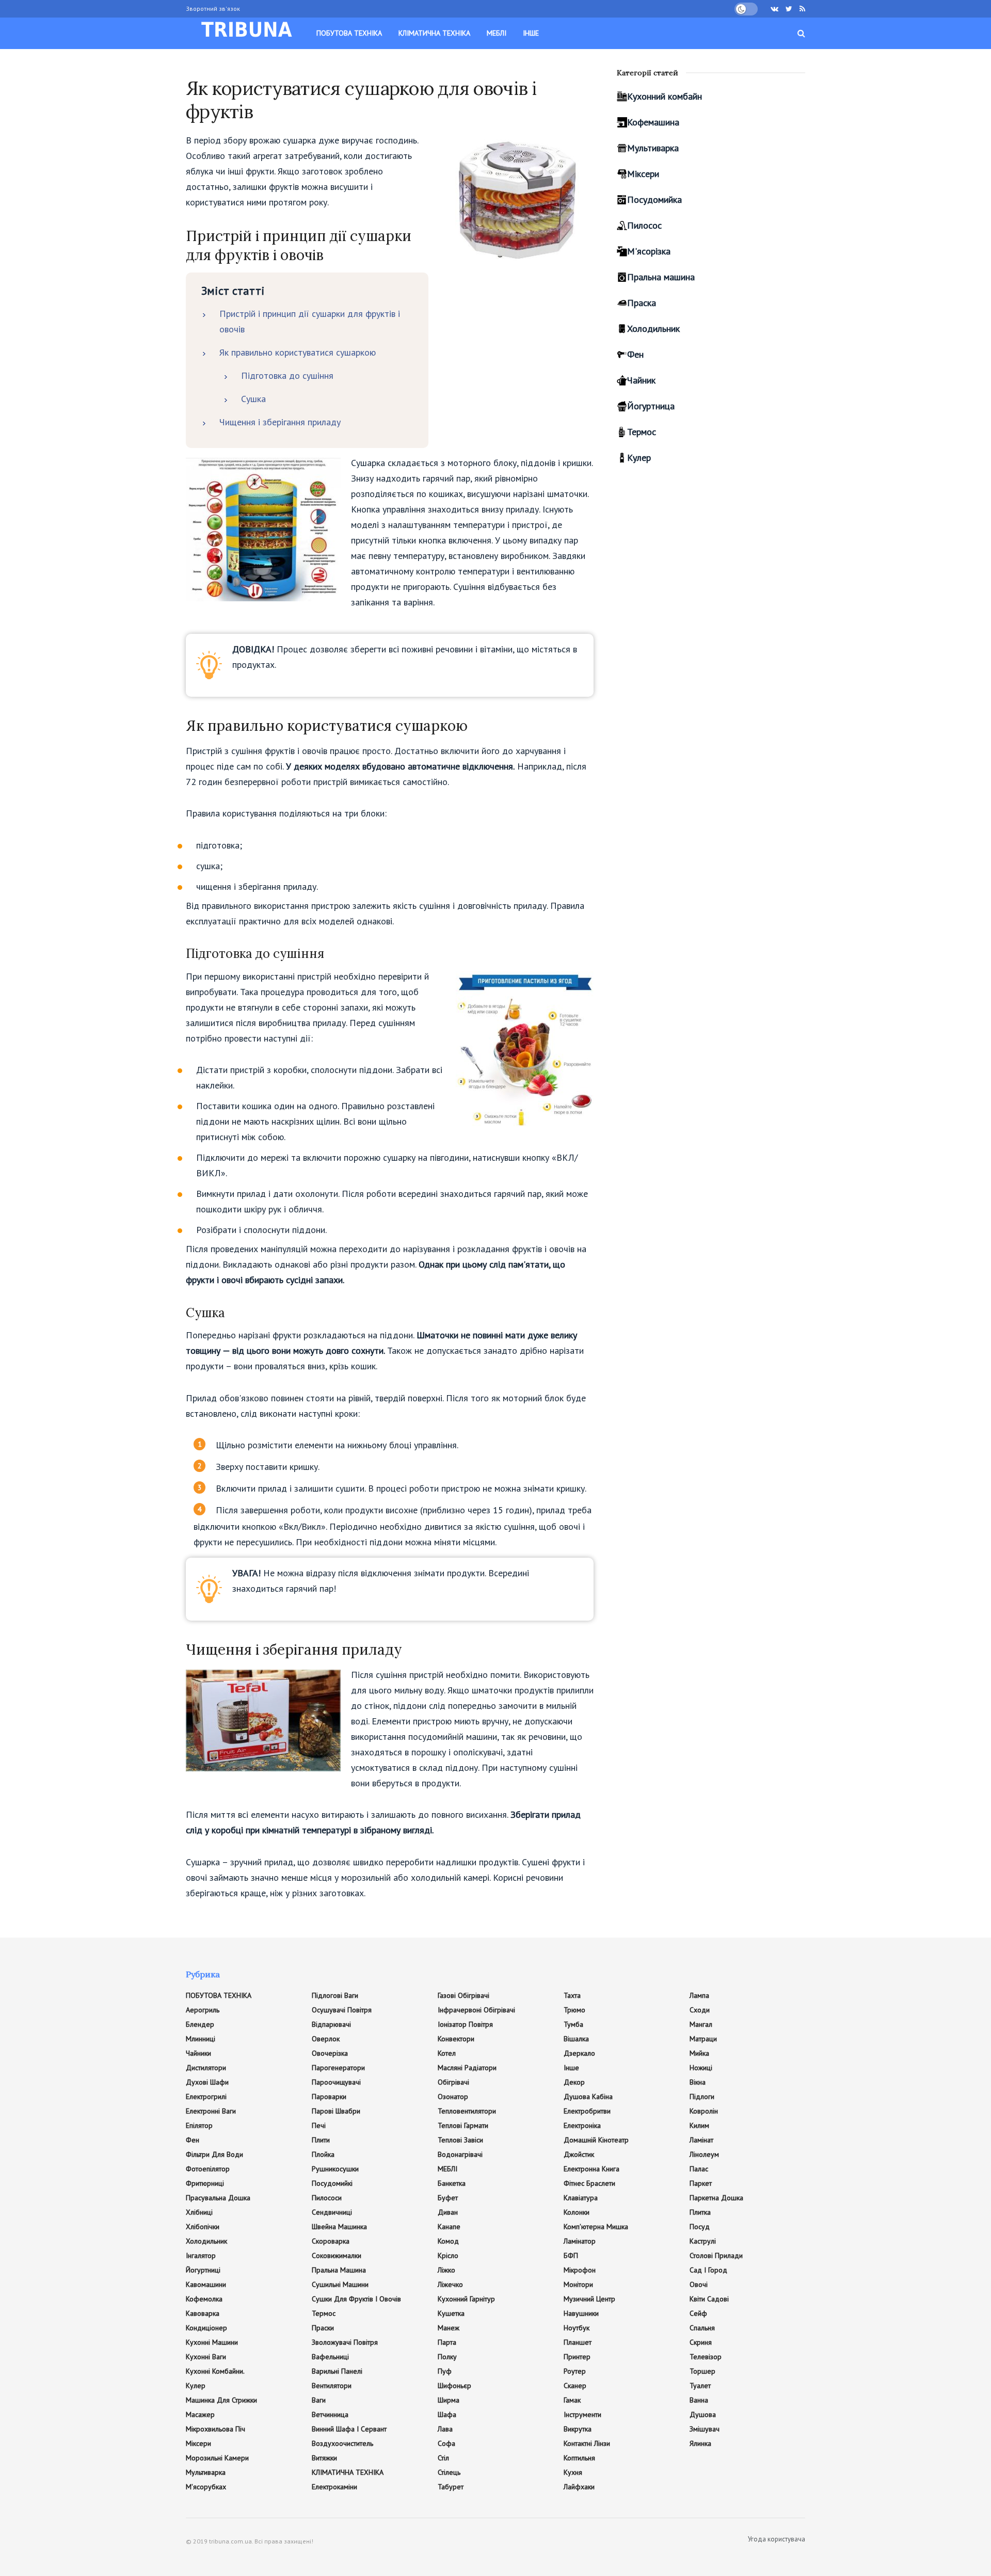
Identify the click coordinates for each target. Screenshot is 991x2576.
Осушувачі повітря (342, 2010)
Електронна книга (592, 2169)
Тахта (572, 1995)
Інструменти (582, 2414)
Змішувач (705, 2429)
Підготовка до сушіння (287, 375)
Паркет (701, 2183)
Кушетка (451, 2313)
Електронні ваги (211, 2111)
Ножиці (701, 2068)
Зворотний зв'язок (213, 9)
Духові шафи (207, 2082)
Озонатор (453, 2097)
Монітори (578, 2284)
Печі (319, 2125)
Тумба (573, 2024)
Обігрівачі (453, 2082)
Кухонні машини (212, 2342)
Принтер (577, 2357)
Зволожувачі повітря (345, 2342)
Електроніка (582, 2125)
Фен (635, 354)
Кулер (639, 458)
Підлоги (702, 2097)
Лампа (699, 1995)
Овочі (699, 2284)
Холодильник (653, 329)
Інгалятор (201, 2255)
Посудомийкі (332, 2183)
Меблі (497, 33)
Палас (699, 2169)
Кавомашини (206, 2284)
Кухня (573, 2472)
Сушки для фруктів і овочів (356, 2299)
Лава (445, 2429)
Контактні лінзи (587, 2443)
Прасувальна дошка (218, 2198)
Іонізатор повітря (465, 2024)
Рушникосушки (335, 2169)
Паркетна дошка (716, 2198)
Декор (574, 2082)
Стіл (443, 2458)
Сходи (700, 2010)
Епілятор (199, 2125)
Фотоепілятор (208, 2169)
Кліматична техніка (434, 33)
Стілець (449, 2472)
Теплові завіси (460, 2140)
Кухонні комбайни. (215, 2371)
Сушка (253, 399)
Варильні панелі (337, 2371)
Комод (448, 2241)
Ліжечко (450, 2284)
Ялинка (700, 2443)
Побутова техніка (349, 33)
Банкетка (452, 2183)
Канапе (449, 2227)
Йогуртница (651, 406)
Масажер (200, 2414)
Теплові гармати (463, 2125)
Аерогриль (203, 2010)
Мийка (699, 2053)
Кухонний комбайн (665, 96)
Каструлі (703, 2241)
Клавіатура (581, 2198)
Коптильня (579, 2458)
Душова (703, 2414)
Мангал (701, 2024)
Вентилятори (332, 2386)
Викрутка (578, 2429)
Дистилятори (206, 2068)
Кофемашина (653, 122)
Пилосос (644, 225)
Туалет (700, 2386)
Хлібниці (199, 2212)
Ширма (449, 2400)
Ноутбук (577, 2328)
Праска (642, 303)
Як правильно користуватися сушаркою (298, 352)
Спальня (702, 2328)
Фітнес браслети (589, 2183)
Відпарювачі (331, 2024)
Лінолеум (704, 2154)
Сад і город (708, 2270)
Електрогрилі (206, 2097)
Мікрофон (580, 2270)
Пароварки (329, 2097)
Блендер (200, 2024)
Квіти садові (709, 2299)
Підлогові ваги (335, 1995)
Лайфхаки (579, 2487)
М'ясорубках (206, 2487)
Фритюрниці (205, 2183)
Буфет (448, 2198)
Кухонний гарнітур (466, 2299)
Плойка (323, 2154)
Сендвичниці (332, 2212)
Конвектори (456, 2039)
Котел (447, 2053)
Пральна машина (661, 277)
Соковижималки (337, 2255)
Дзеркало (579, 2053)
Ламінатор (580, 2241)
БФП (571, 2255)
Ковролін (704, 2111)
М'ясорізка (649, 251)
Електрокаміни (334, 2487)
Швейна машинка (339, 2227)
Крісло (448, 2255)
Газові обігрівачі (463, 1995)
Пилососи (327, 2198)
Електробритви (587, 2111)
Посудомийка (654, 199)
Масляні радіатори (467, 2068)
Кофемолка (204, 2299)
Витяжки (324, 2458)
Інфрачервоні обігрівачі (476, 2010)
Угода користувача (777, 2539)
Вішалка (576, 2039)
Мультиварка (653, 148)
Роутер (575, 2371)
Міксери (643, 174)
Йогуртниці (203, 2270)
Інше (531, 33)
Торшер (702, 2371)
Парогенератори (338, 2068)
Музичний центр (589, 2299)
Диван (448, 2212)
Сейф (698, 2313)
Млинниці (201, 2039)
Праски (323, 2328)
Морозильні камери (217, 2458)
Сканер (575, 2386)
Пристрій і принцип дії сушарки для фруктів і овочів (310, 321)
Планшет (578, 2342)
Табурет (451, 2487)
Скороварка (331, 2241)
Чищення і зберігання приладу (280, 422)
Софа (446, 2443)
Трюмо (574, 2010)
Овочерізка (330, 2053)
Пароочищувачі (336, 2082)
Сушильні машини (340, 2284)
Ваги (319, 2400)
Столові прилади (716, 2255)
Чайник (641, 380)
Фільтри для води (214, 2154)
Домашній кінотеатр (596, 2140)
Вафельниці (330, 2357)
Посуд (700, 2227)
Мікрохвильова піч (215, 2429)
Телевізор (706, 2357)
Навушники (581, 2313)
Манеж (449, 2328)
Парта (447, 2342)
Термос (642, 432)
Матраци (703, 2039)
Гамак (572, 2400)
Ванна (699, 2400)
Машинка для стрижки (221, 2400)
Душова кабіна (588, 2097)
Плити (321, 2140)
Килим (699, 2125)
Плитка (700, 2212)
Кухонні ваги (206, 2357)
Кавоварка (203, 2313)
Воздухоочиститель (342, 2443)
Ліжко (446, 2270)
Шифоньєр (454, 2386)
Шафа (447, 2414)
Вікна (698, 2082)
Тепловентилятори (467, 2111)
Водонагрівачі (460, 2154)
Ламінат (701, 2140)
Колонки (577, 2212)
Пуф (445, 2371)
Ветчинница (330, 2414)
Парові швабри (336, 2111)
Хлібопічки (203, 2227)
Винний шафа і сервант (349, 2429)
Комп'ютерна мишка (596, 2227)
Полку (447, 2357)
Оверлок (326, 2039)
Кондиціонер (206, 2328)
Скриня (701, 2342)
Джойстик (579, 2154)
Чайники (198, 2053)
